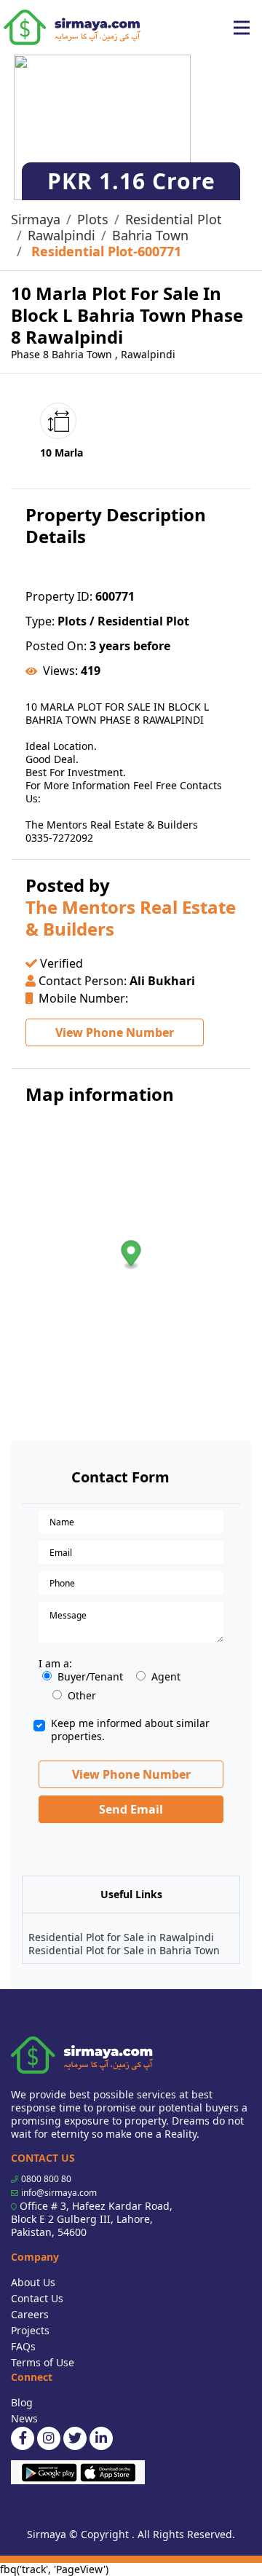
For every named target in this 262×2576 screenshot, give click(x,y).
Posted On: (56, 646)
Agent (166, 1677)
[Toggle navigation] (242, 28)
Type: (40, 621)
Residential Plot (174, 219)
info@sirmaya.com (59, 2193)
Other (82, 1696)
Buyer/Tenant (90, 1677)
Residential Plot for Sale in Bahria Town (124, 1950)
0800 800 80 (46, 2179)
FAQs (23, 2346)
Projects (30, 2330)
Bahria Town (150, 235)
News (24, 2418)
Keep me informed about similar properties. (130, 1730)
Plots (93, 219)
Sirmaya (36, 219)
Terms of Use (43, 2362)
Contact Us (37, 2298)
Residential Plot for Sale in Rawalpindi (121, 1937)
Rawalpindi (61, 235)
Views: (60, 671)
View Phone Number (115, 1032)
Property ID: (59, 596)
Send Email (131, 1809)
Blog (22, 2402)
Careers (30, 2314)
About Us (33, 2282)
